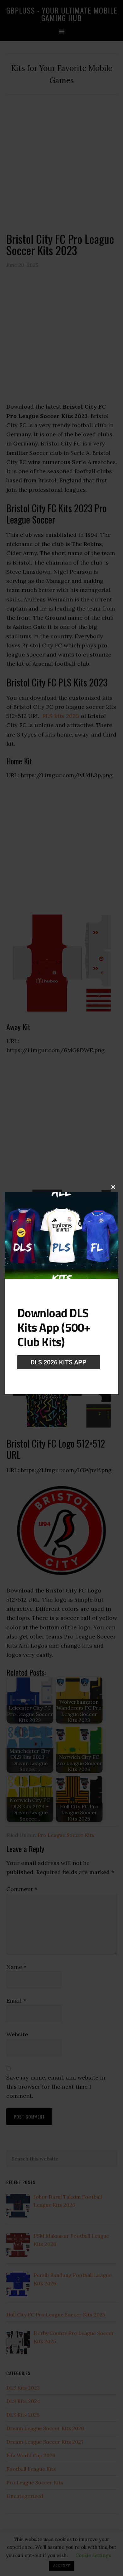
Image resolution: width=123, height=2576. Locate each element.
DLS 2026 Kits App (59, 1362)
